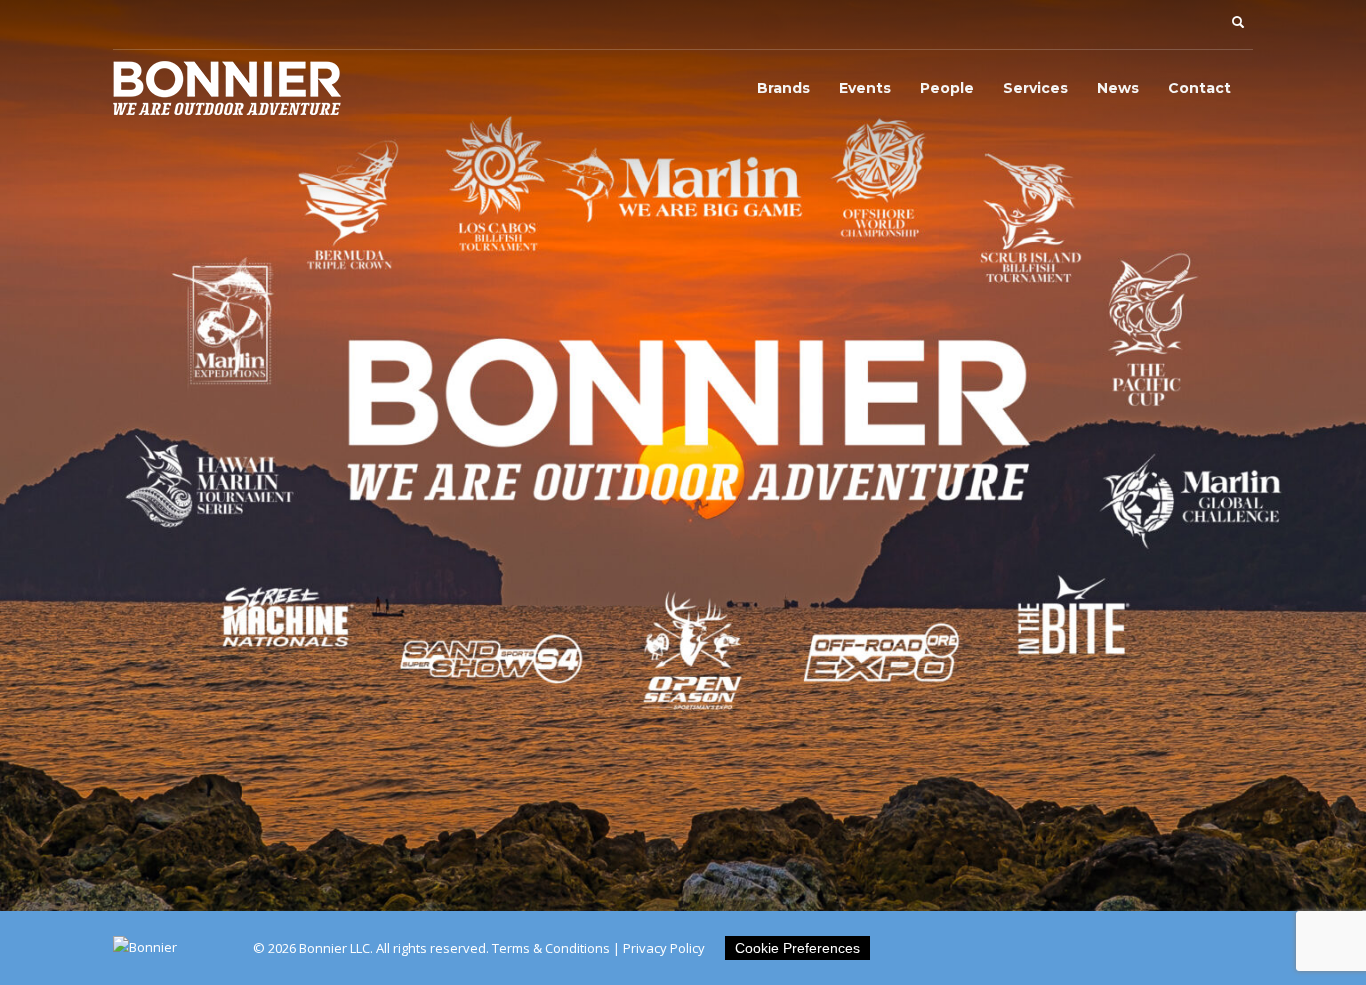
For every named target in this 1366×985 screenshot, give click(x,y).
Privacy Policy (664, 948)
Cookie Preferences (797, 948)
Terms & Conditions (551, 948)
